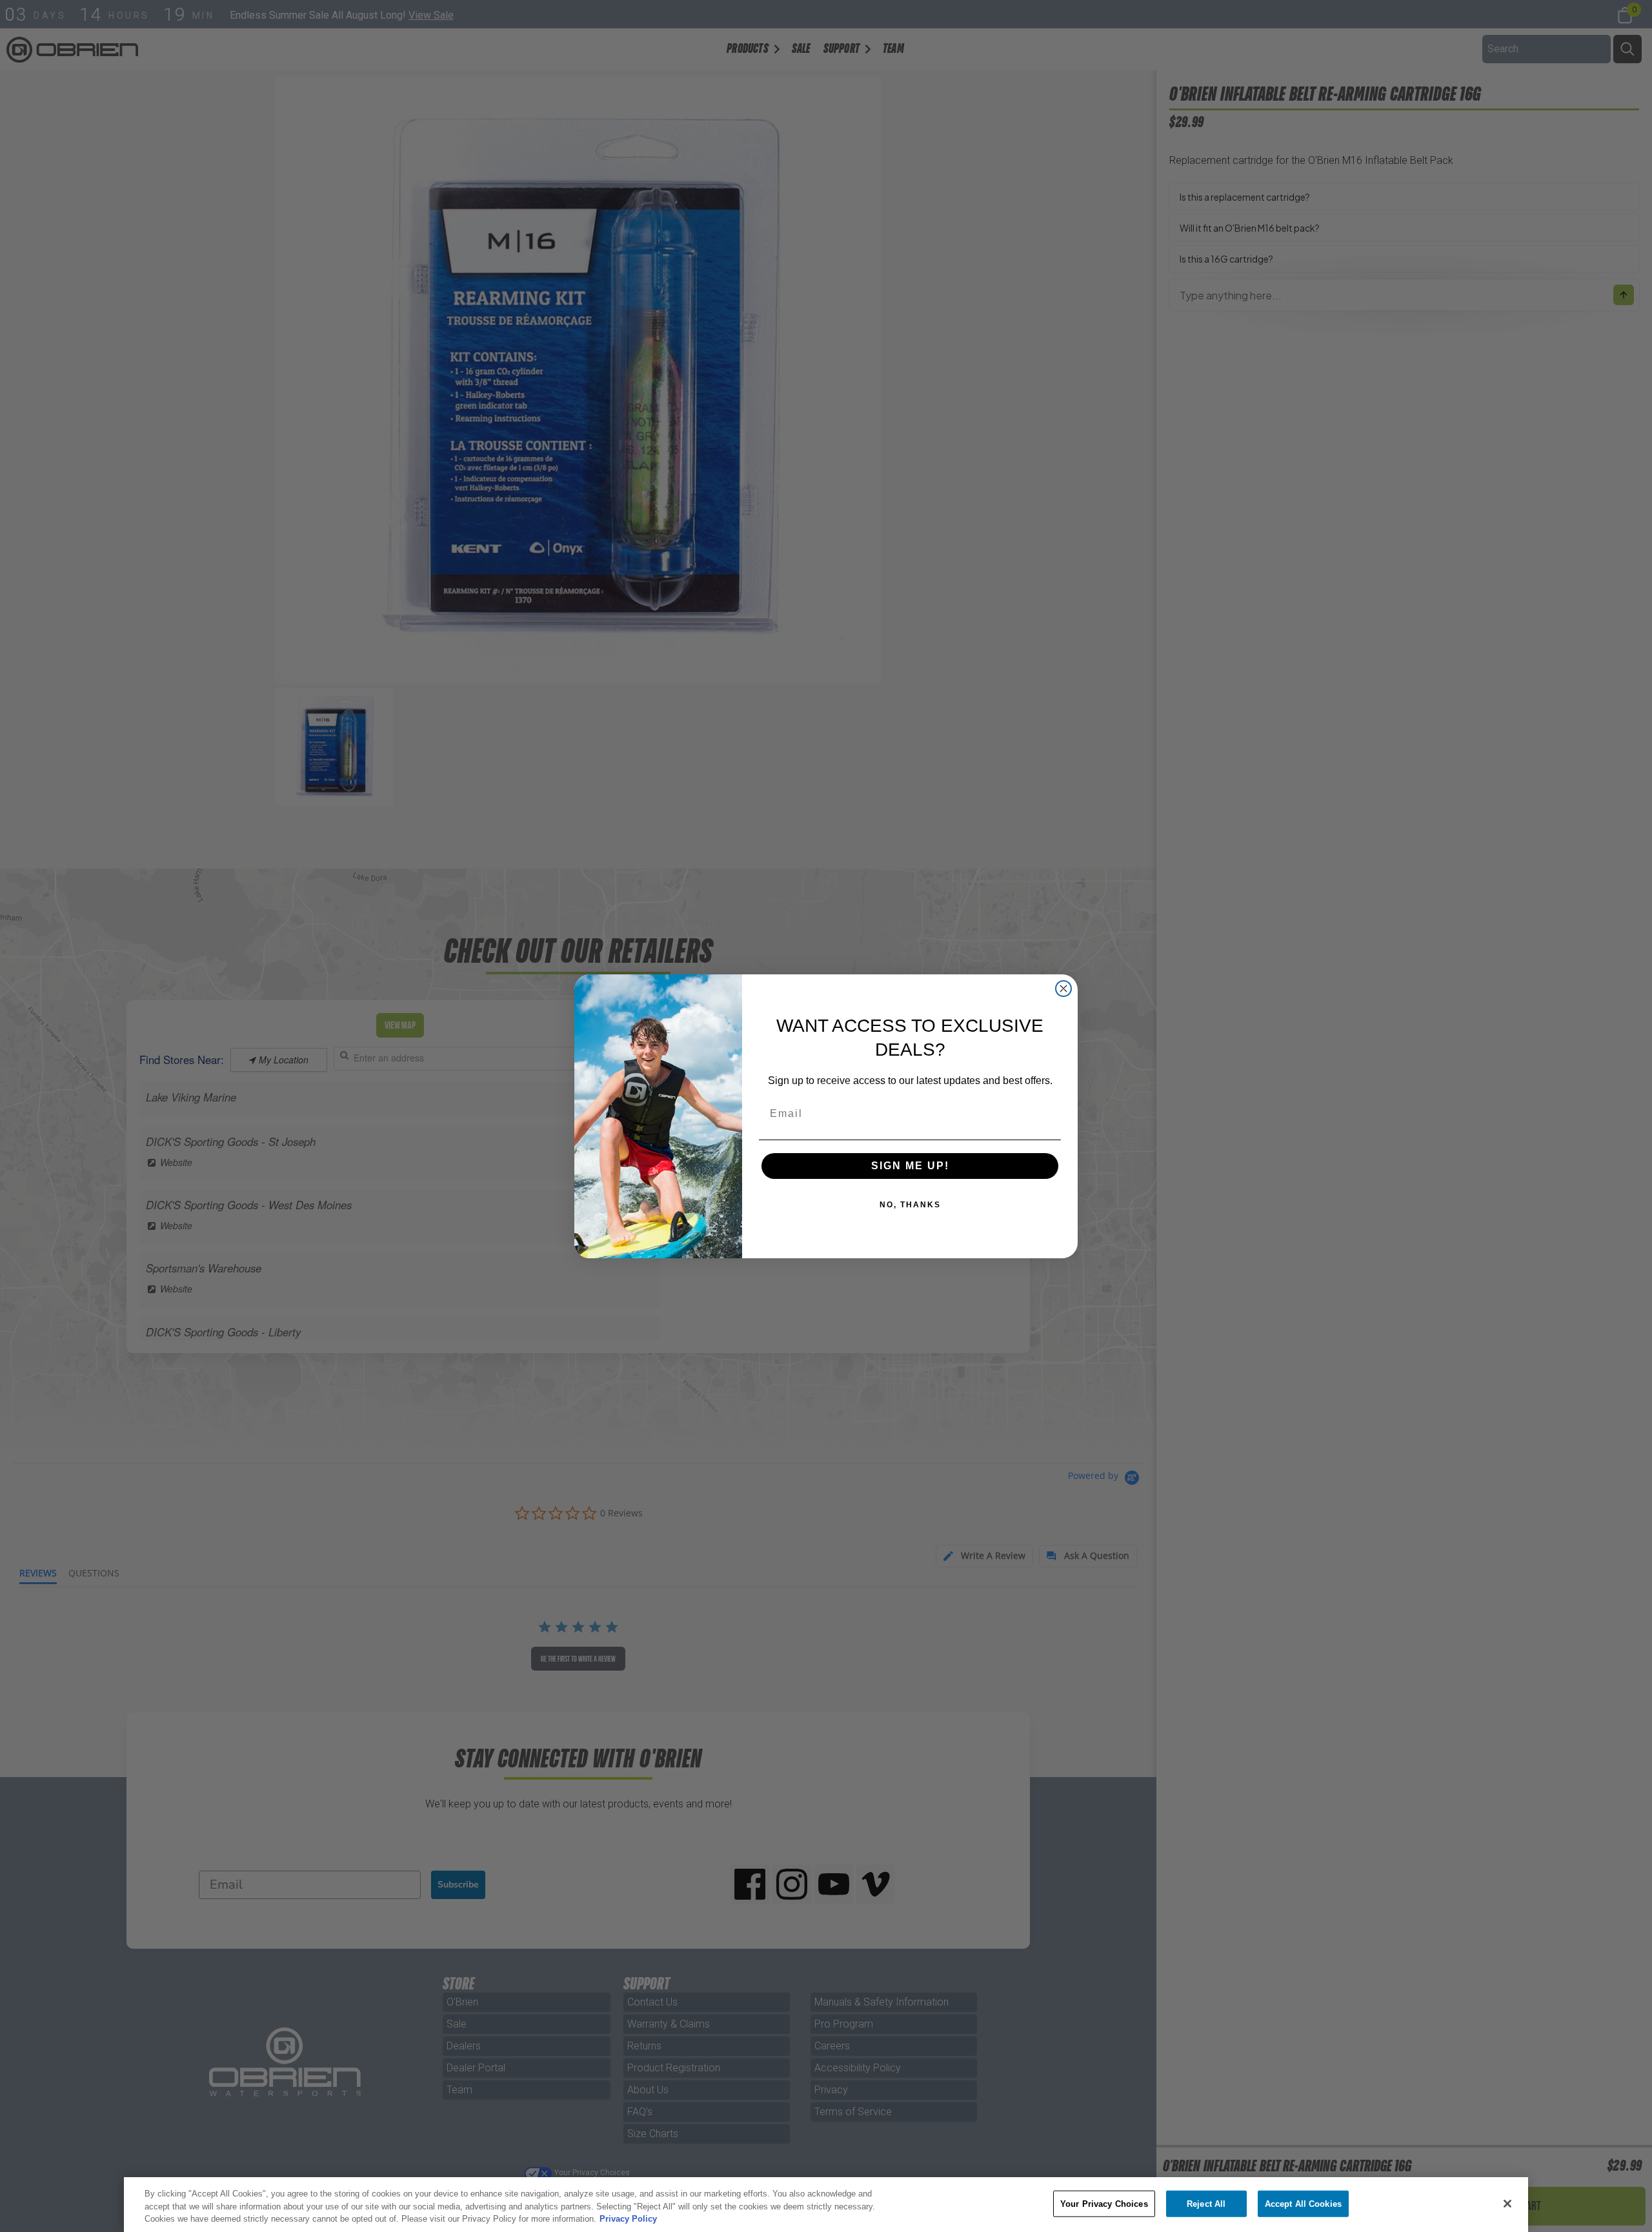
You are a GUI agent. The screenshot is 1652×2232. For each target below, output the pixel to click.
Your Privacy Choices (1104, 2203)
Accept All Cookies (1303, 2203)
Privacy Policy (628, 2219)
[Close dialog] (1063, 989)
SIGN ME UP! (910, 1166)
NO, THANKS (910, 1205)
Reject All (1206, 2203)
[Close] (1507, 2204)
